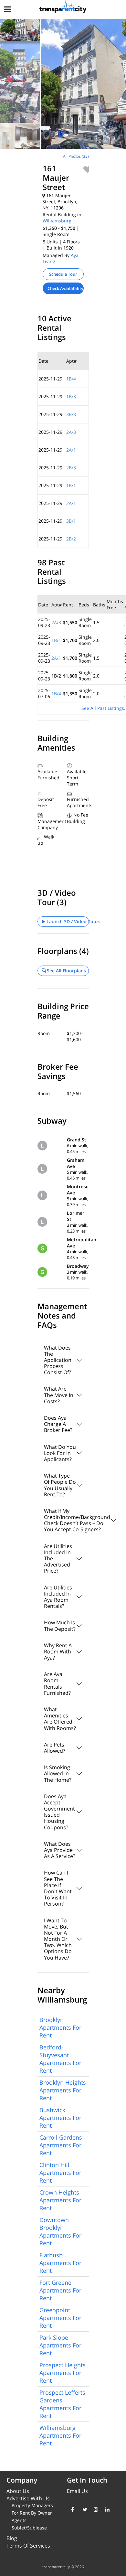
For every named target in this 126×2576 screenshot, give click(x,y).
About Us (18, 2491)
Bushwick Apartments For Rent (60, 2118)
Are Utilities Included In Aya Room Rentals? (58, 1597)
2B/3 (71, 468)
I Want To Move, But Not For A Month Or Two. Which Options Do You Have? (58, 1939)
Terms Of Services (28, 2546)
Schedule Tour (63, 274)
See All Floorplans (66, 971)
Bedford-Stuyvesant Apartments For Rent (60, 2059)
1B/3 (71, 396)
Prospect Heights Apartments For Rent (63, 2373)
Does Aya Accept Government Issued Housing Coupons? (59, 1812)
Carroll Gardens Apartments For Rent (61, 2145)
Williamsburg (57, 221)
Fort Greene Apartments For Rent (60, 2290)
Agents (19, 2520)
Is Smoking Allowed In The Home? (58, 1773)
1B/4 (71, 379)
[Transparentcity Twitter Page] (83, 2509)
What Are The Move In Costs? (59, 1395)
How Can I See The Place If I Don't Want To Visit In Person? (58, 1888)
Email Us (77, 2491)
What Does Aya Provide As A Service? (60, 1850)
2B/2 (71, 539)
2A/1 (71, 450)
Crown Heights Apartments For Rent (60, 2200)
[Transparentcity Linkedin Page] (106, 2509)
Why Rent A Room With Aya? (58, 1651)
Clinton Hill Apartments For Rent (60, 2173)
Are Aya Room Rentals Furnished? (57, 1683)
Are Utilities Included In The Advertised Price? (58, 1559)
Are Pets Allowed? (55, 1748)
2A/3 (71, 432)
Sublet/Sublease (29, 2528)
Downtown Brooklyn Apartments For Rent (60, 2231)
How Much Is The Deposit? (60, 1625)
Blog (12, 2538)
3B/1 (71, 521)
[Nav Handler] (8, 10)
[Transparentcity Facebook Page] (72, 2509)
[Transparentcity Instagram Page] (94, 2509)
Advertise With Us (28, 2498)
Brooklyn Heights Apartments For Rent (63, 2090)
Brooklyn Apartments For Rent (60, 2027)
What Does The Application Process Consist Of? (58, 1360)
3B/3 (71, 414)
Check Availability (65, 288)
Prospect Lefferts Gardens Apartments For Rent (62, 2404)
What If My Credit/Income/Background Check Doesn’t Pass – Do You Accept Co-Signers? (66, 1520)
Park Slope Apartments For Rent (60, 2345)
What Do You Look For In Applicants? (60, 1453)
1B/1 (71, 485)
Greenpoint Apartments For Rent (60, 2318)
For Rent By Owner (32, 2513)
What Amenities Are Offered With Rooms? (60, 1719)
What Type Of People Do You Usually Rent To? (60, 1485)
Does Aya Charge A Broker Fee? (58, 1424)
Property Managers (32, 2505)
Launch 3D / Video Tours (67, 921)
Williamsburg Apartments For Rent (60, 2435)
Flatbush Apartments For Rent (60, 2263)
